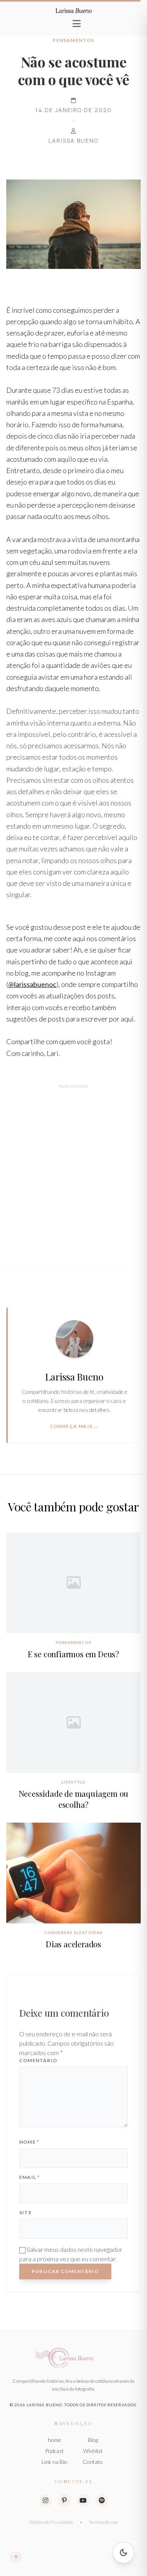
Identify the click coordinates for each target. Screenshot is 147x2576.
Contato (93, 2462)
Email (29, 2177)
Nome (29, 2142)
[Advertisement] (73, 1168)
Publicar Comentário (65, 2271)
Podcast (54, 2451)
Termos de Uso (103, 2522)
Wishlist (93, 2451)
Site (25, 2212)
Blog (93, 2440)
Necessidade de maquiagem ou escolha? (74, 1799)
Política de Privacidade (51, 2522)
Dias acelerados (73, 1944)
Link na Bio (54, 2462)
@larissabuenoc (32, 984)
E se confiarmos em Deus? (73, 1654)
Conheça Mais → (74, 1426)
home (54, 2440)
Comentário (38, 2060)
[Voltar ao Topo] (16, 2557)
